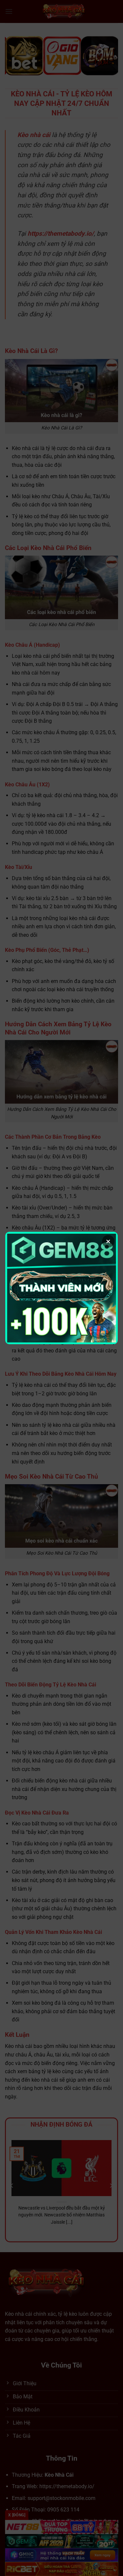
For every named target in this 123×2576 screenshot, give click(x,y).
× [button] (108, 1241)
